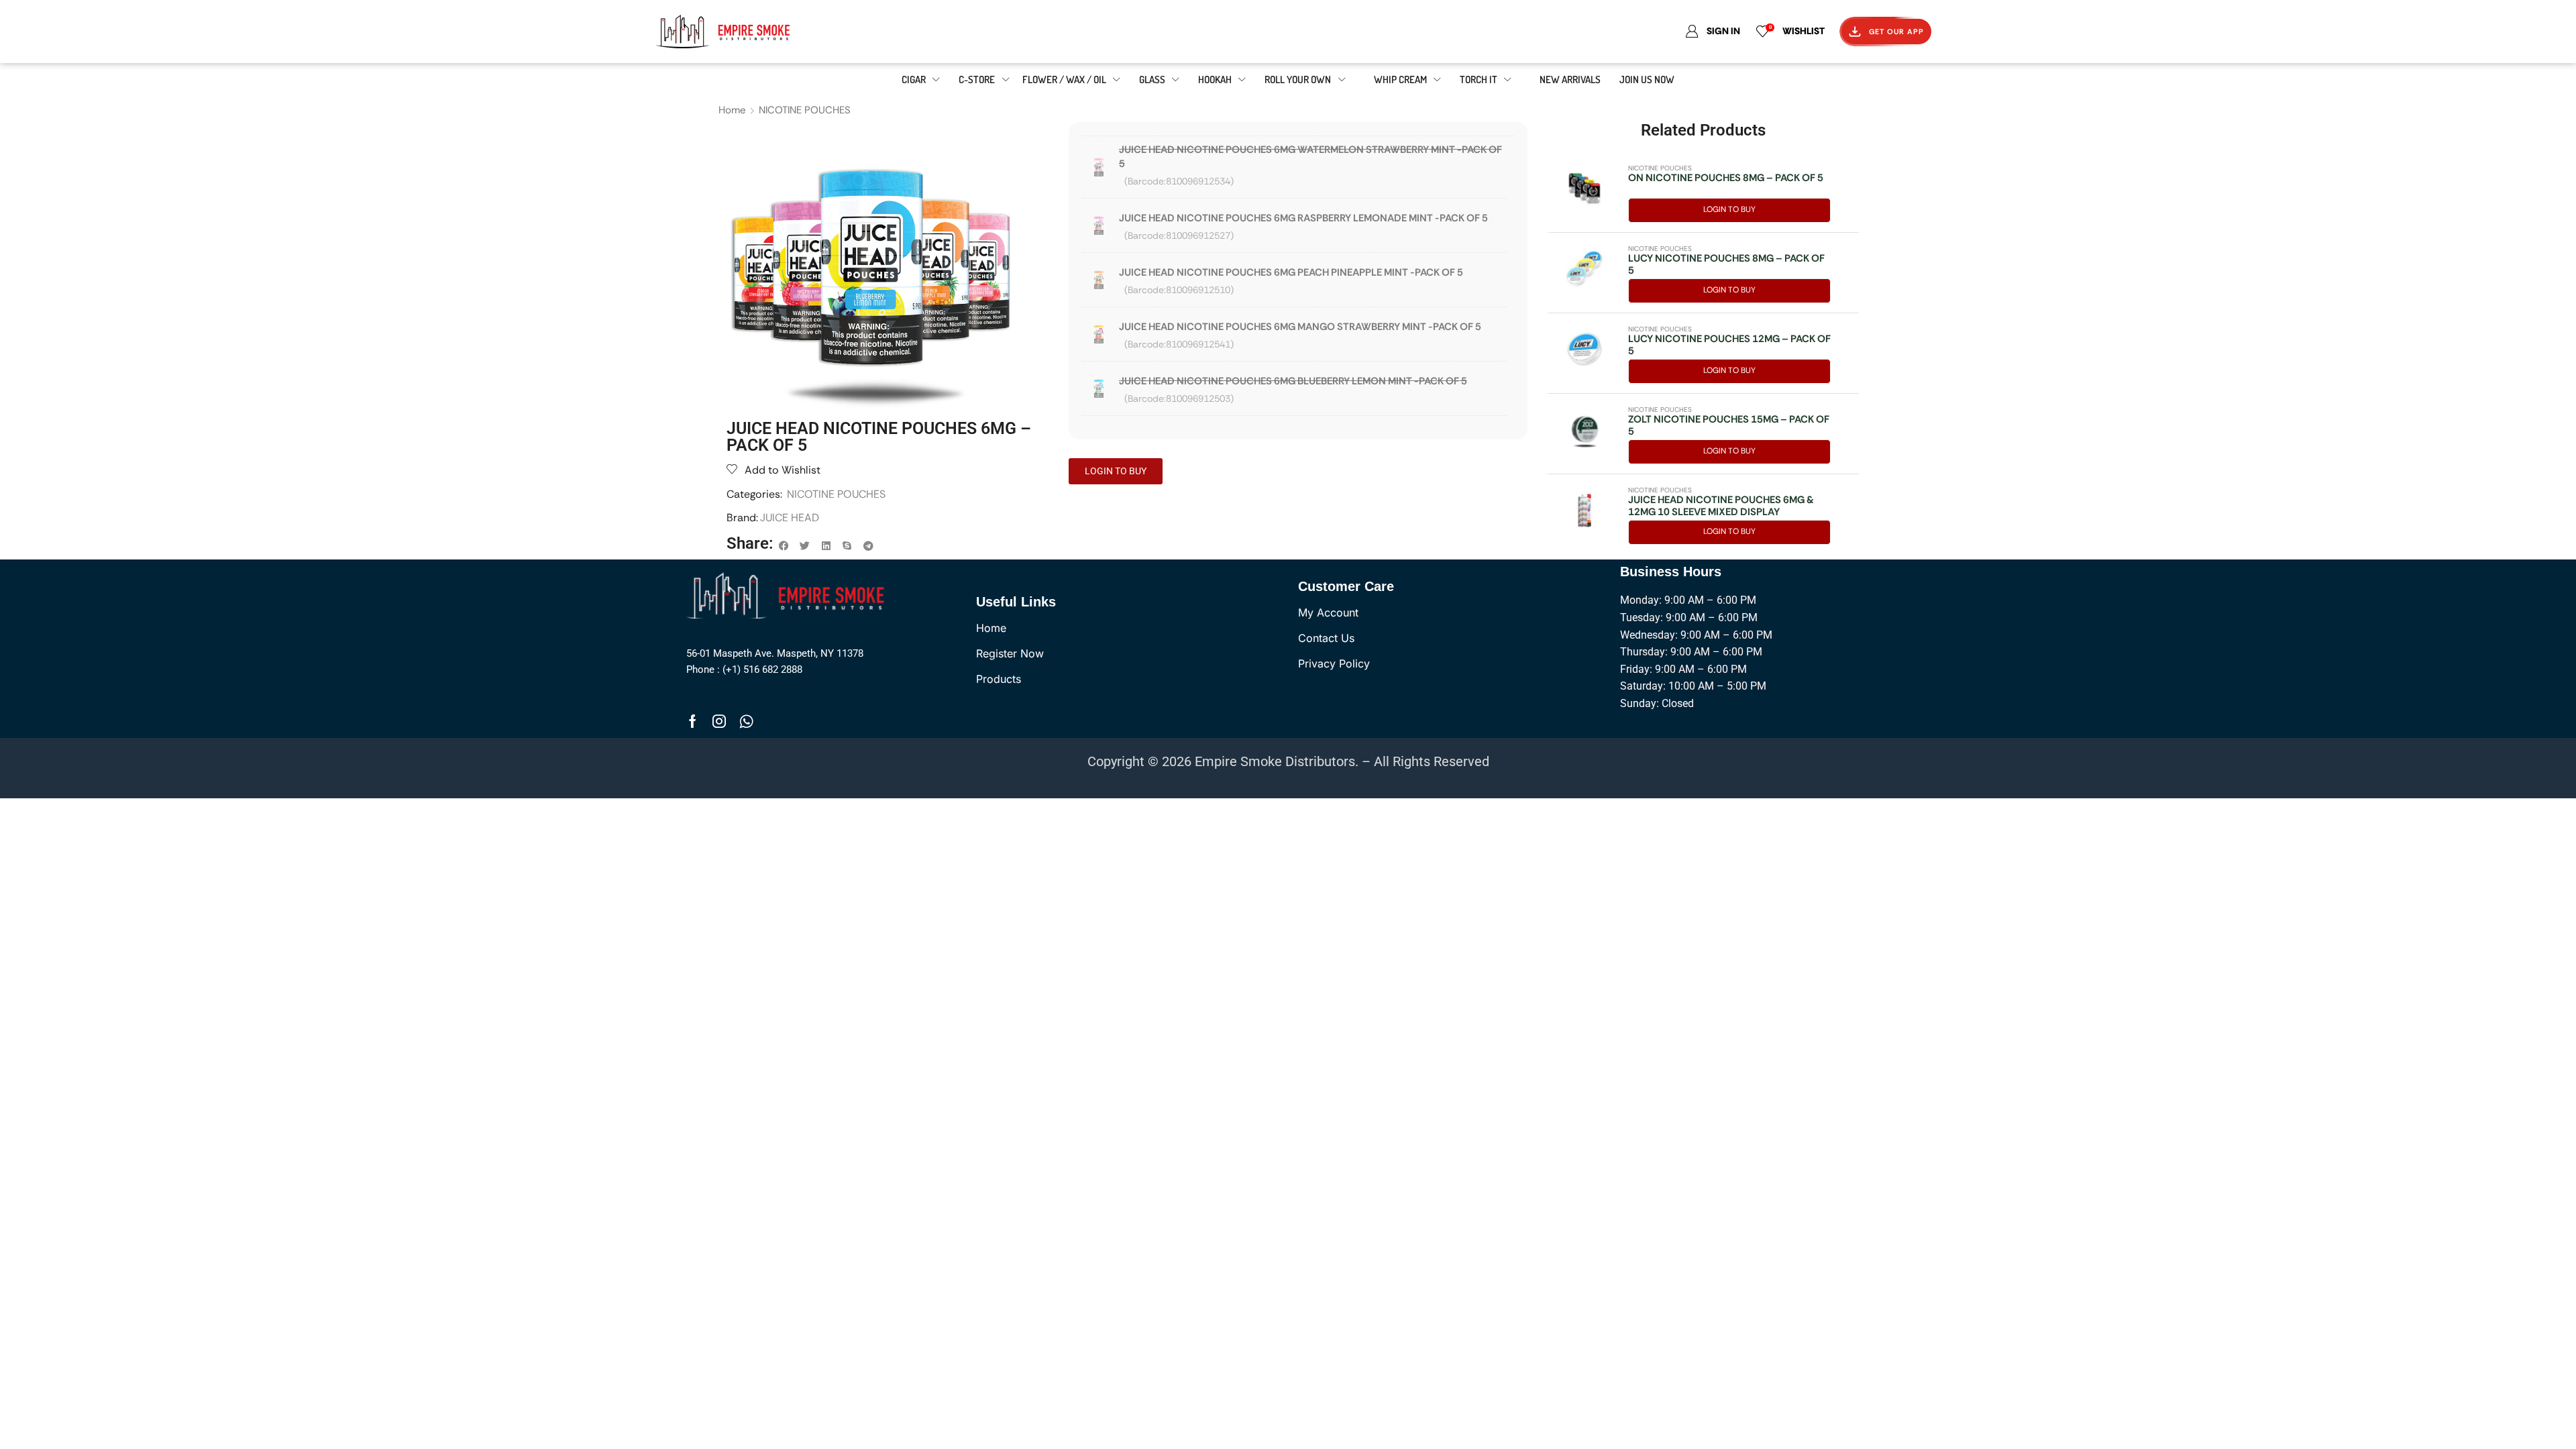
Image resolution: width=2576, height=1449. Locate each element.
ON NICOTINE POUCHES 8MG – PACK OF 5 (1726, 178)
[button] (784, 546)
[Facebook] (693, 721)
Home (732, 110)
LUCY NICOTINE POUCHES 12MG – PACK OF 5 (1729, 345)
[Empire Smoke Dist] (789, 594)
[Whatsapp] (746, 721)
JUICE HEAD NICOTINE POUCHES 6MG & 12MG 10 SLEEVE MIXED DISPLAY (1721, 506)
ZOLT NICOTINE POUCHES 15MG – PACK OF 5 (1729, 425)
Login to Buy (1729, 209)
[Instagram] (719, 721)
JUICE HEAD (790, 518)
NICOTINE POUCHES (805, 110)
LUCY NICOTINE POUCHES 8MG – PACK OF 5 (1726, 264)
